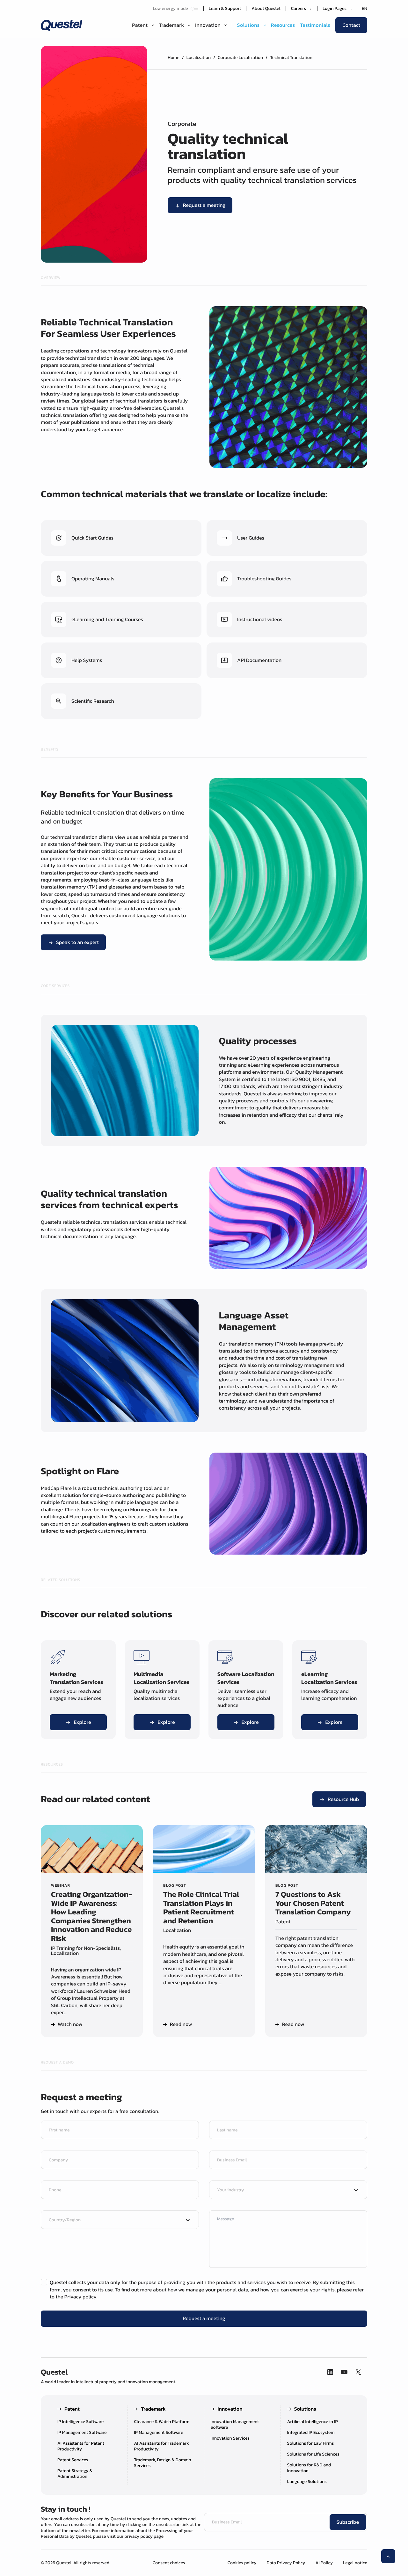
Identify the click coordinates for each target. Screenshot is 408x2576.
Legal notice (355, 2563)
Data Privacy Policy (286, 2563)
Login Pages (338, 9)
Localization (199, 58)
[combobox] (282, 2190)
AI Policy (324, 2563)
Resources (283, 25)
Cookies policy (242, 2563)
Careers (302, 9)
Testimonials (315, 25)
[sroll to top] (388, 2556)
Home (174, 58)
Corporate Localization (240, 58)
